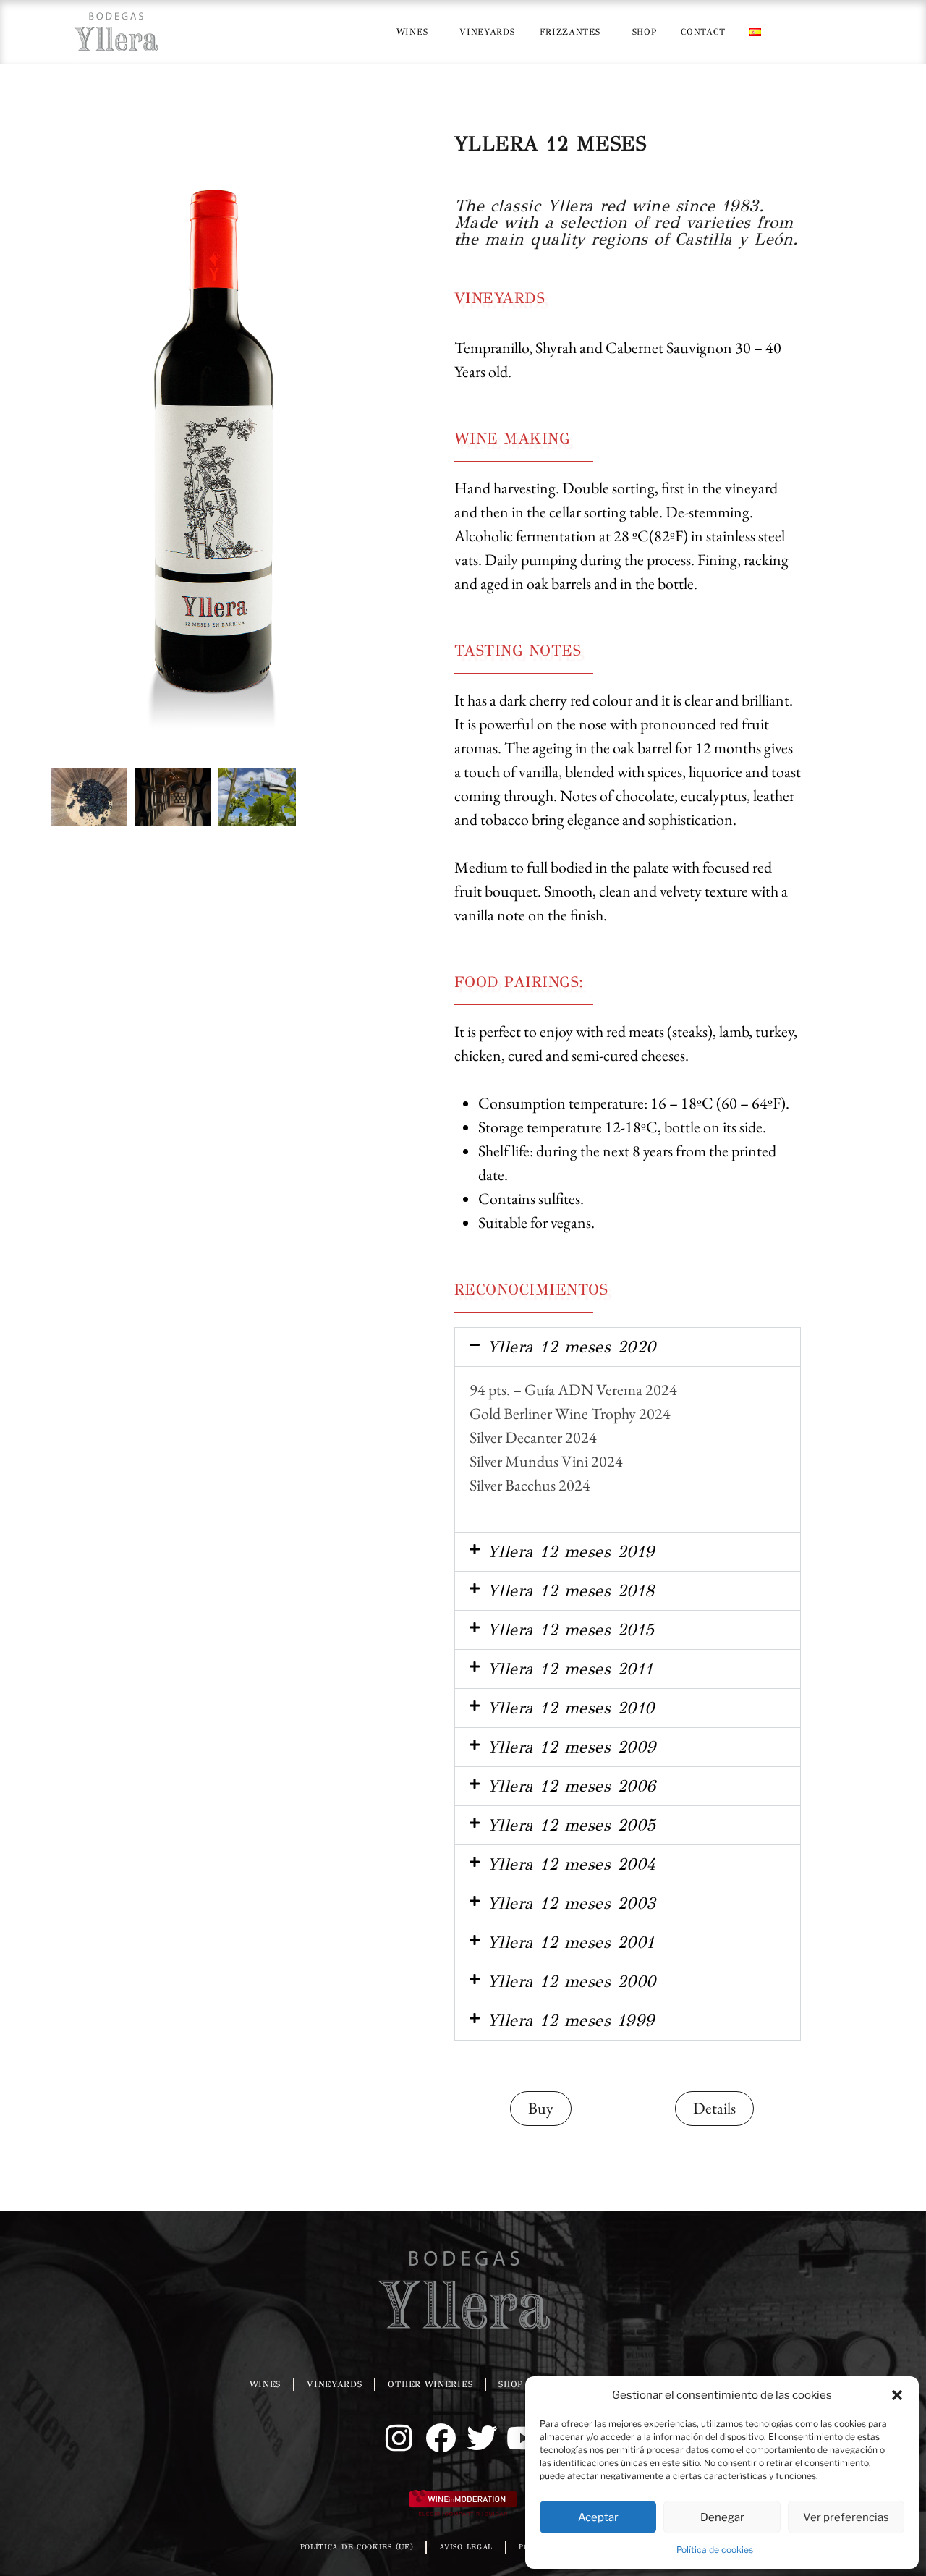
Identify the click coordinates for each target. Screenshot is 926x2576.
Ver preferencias (846, 2517)
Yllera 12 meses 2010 (571, 1708)
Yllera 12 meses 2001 (571, 1942)
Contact (703, 32)
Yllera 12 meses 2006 (572, 1786)
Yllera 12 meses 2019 (571, 1551)
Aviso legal (466, 2547)
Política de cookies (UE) (357, 2547)
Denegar (722, 2517)
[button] (897, 2395)
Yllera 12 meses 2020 (572, 1347)
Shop (645, 32)
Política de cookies (715, 2550)
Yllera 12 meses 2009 (572, 1747)
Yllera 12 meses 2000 (572, 1981)
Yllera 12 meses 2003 (572, 1903)
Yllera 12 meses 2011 (570, 1669)
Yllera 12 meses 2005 (572, 1825)
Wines (412, 32)
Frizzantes (570, 32)
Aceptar (598, 2517)
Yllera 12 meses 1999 (571, 2020)
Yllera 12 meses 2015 (571, 1630)
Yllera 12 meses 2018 (571, 1590)
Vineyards (487, 32)
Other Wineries (430, 2384)
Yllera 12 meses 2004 (572, 1864)
